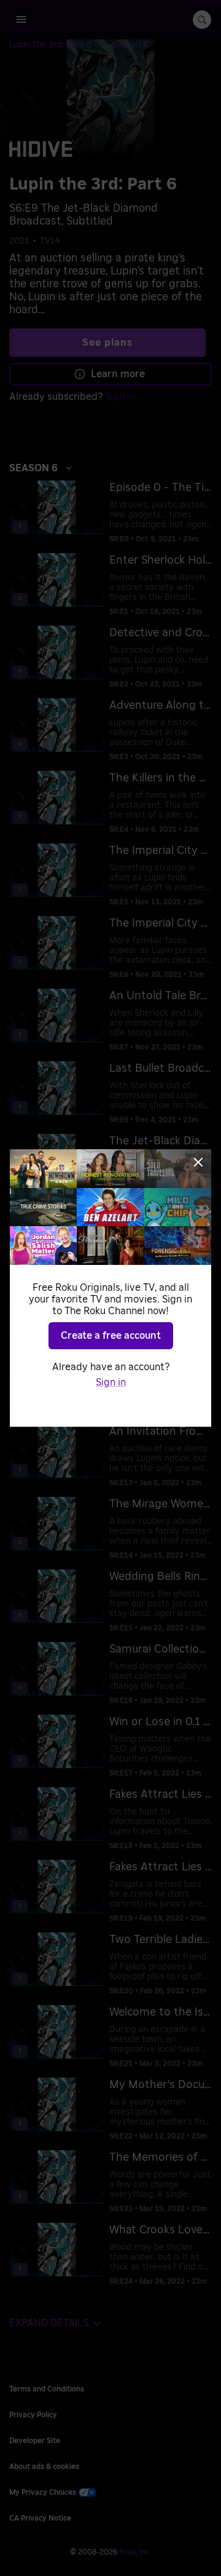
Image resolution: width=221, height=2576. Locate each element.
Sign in (111, 1382)
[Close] (198, 1162)
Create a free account (111, 1336)
